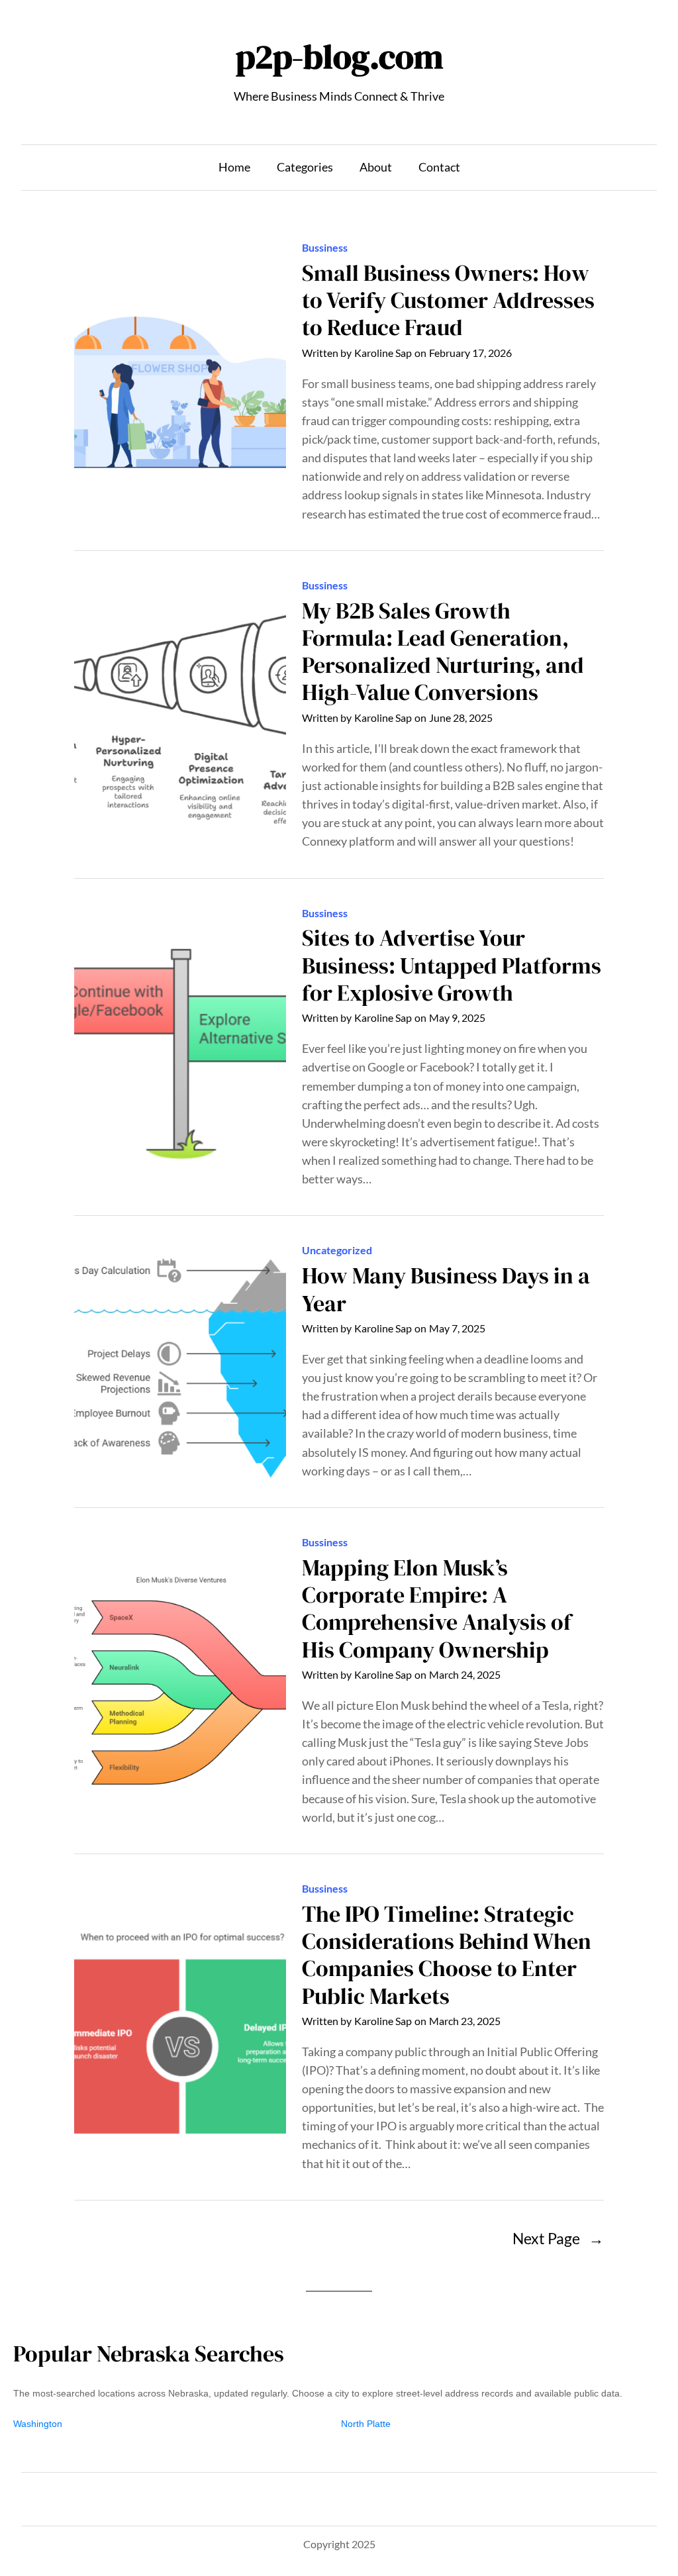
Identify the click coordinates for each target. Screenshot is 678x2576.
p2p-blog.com (339, 56)
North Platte (366, 2424)
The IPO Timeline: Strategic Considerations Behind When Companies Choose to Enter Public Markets (447, 1955)
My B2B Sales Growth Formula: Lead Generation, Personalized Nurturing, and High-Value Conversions (443, 652)
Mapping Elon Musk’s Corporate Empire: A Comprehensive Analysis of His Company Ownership (437, 1609)
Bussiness (325, 248)
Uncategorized (337, 1250)
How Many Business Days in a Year (446, 1290)
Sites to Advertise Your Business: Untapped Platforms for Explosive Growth (452, 966)
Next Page (558, 2239)
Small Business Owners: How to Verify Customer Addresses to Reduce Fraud (448, 301)
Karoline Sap (383, 353)
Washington (38, 2424)
